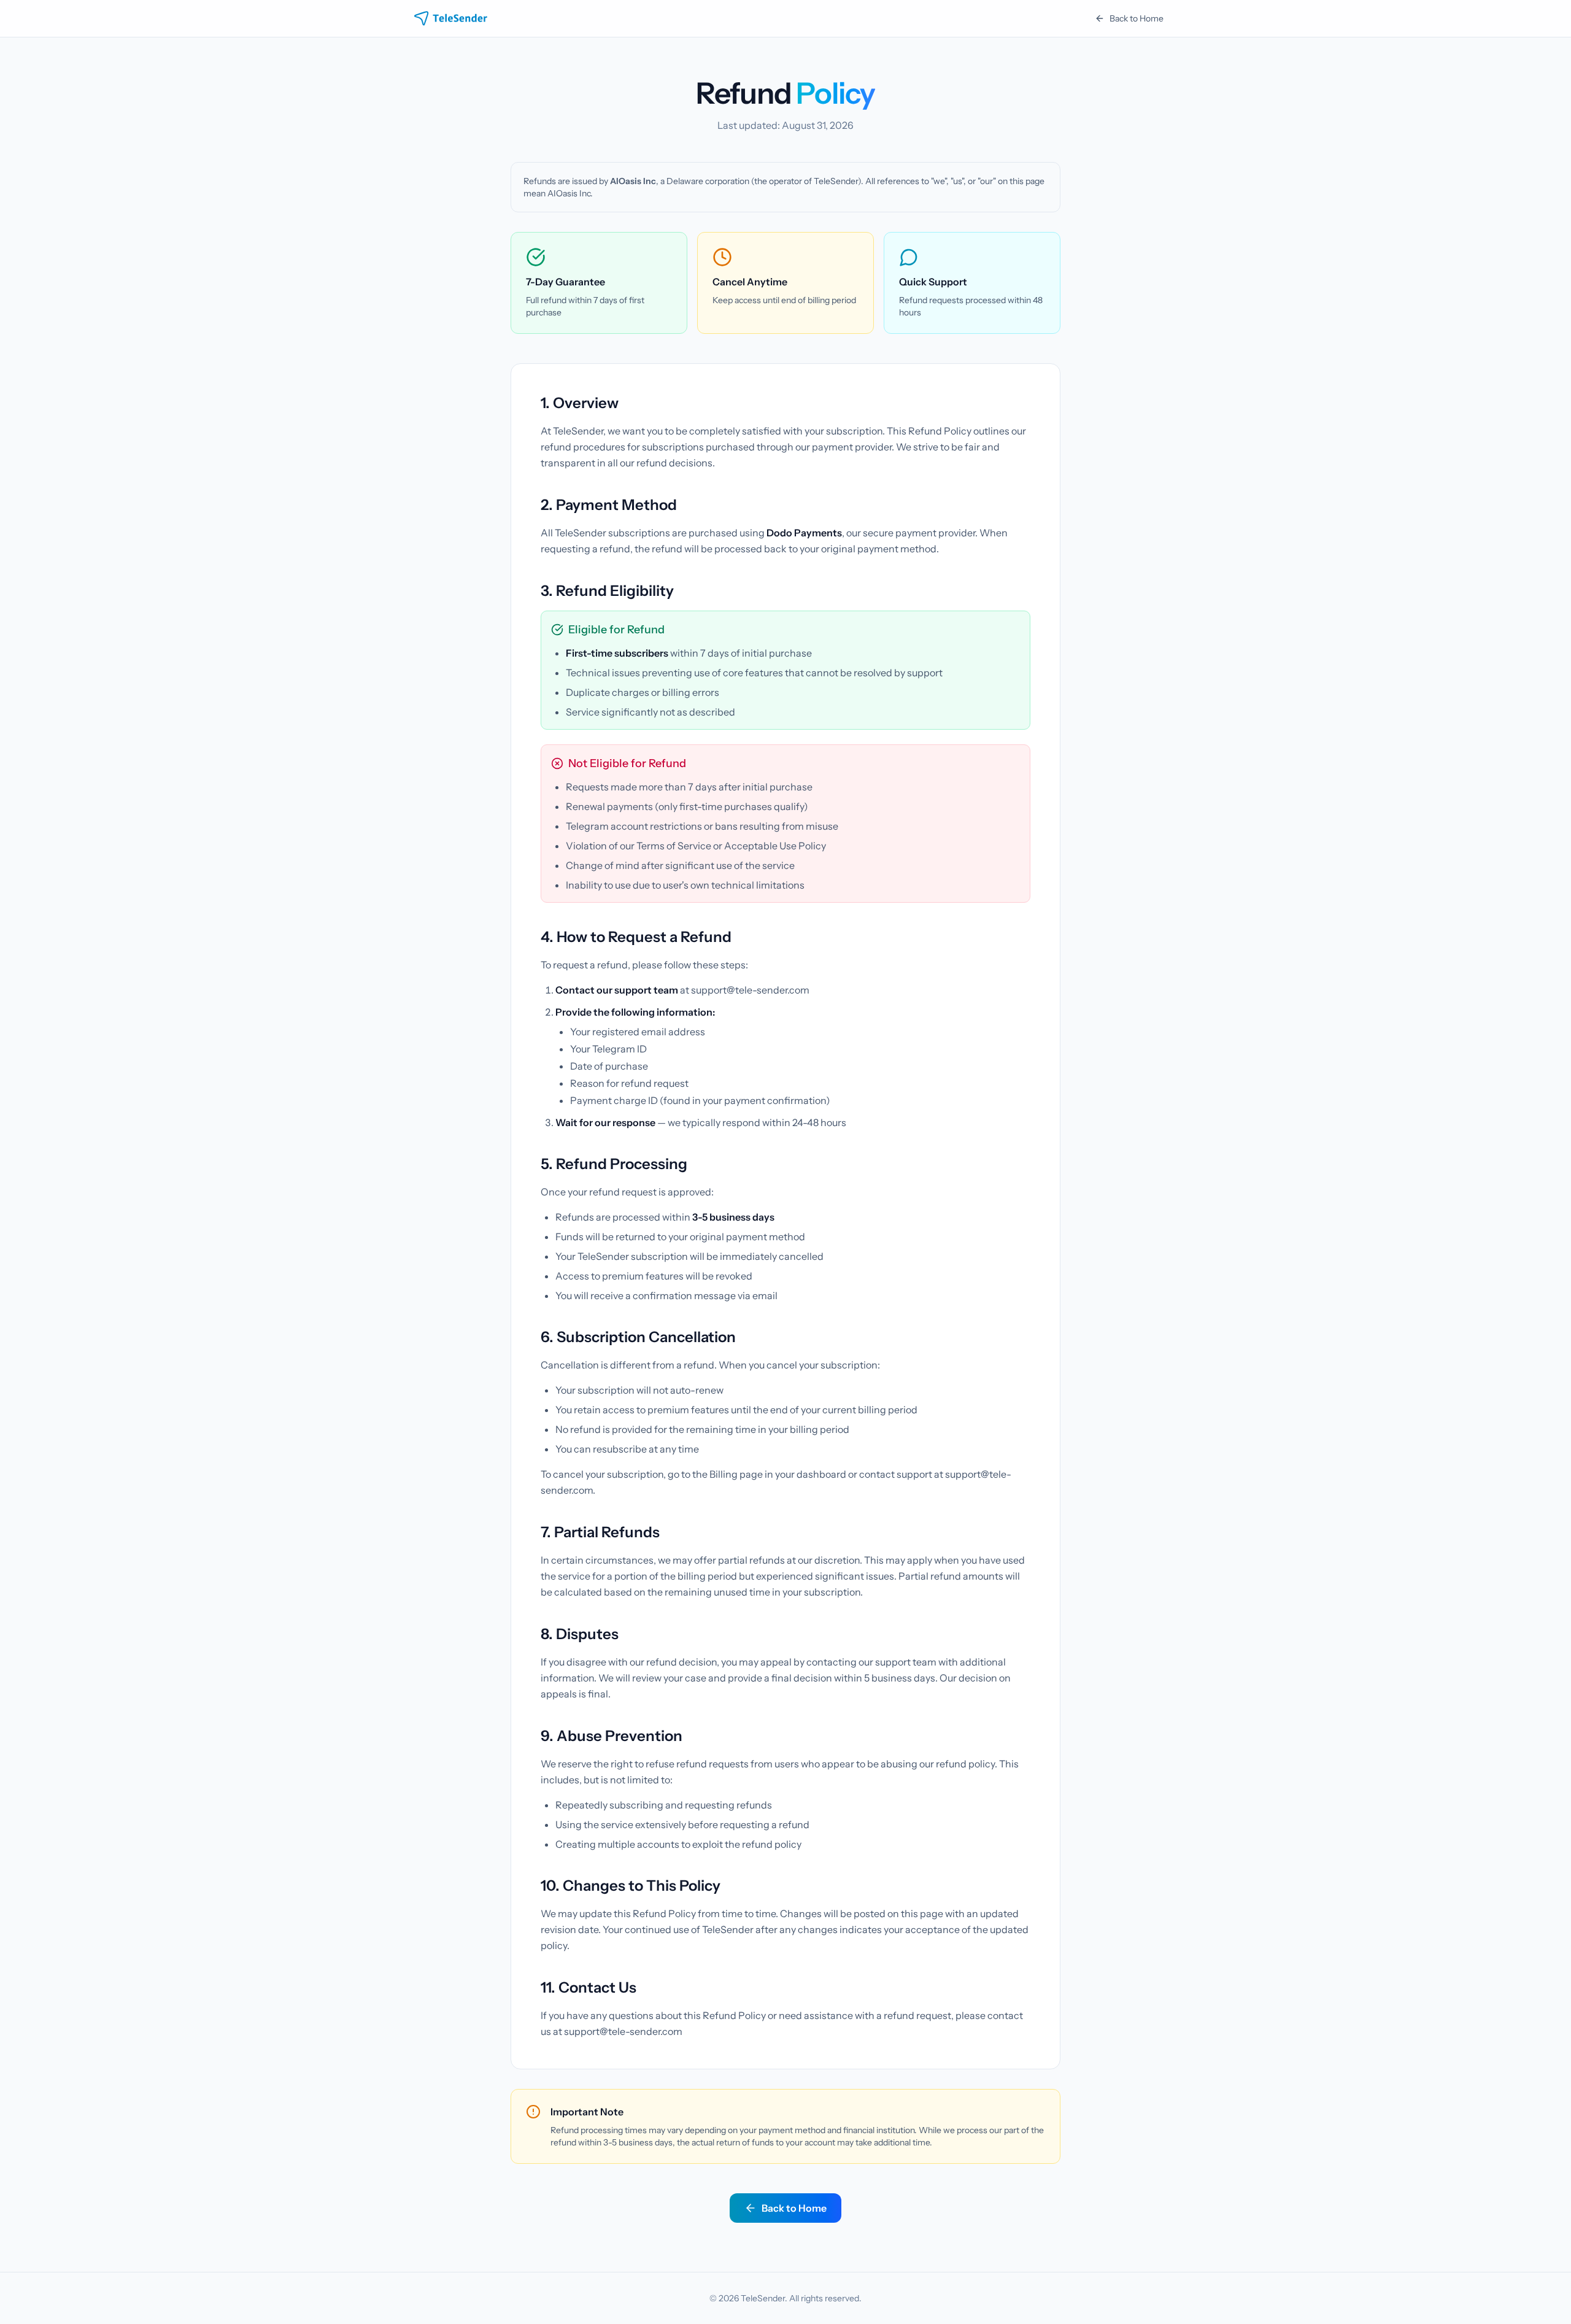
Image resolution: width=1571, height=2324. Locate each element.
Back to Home (1137, 18)
